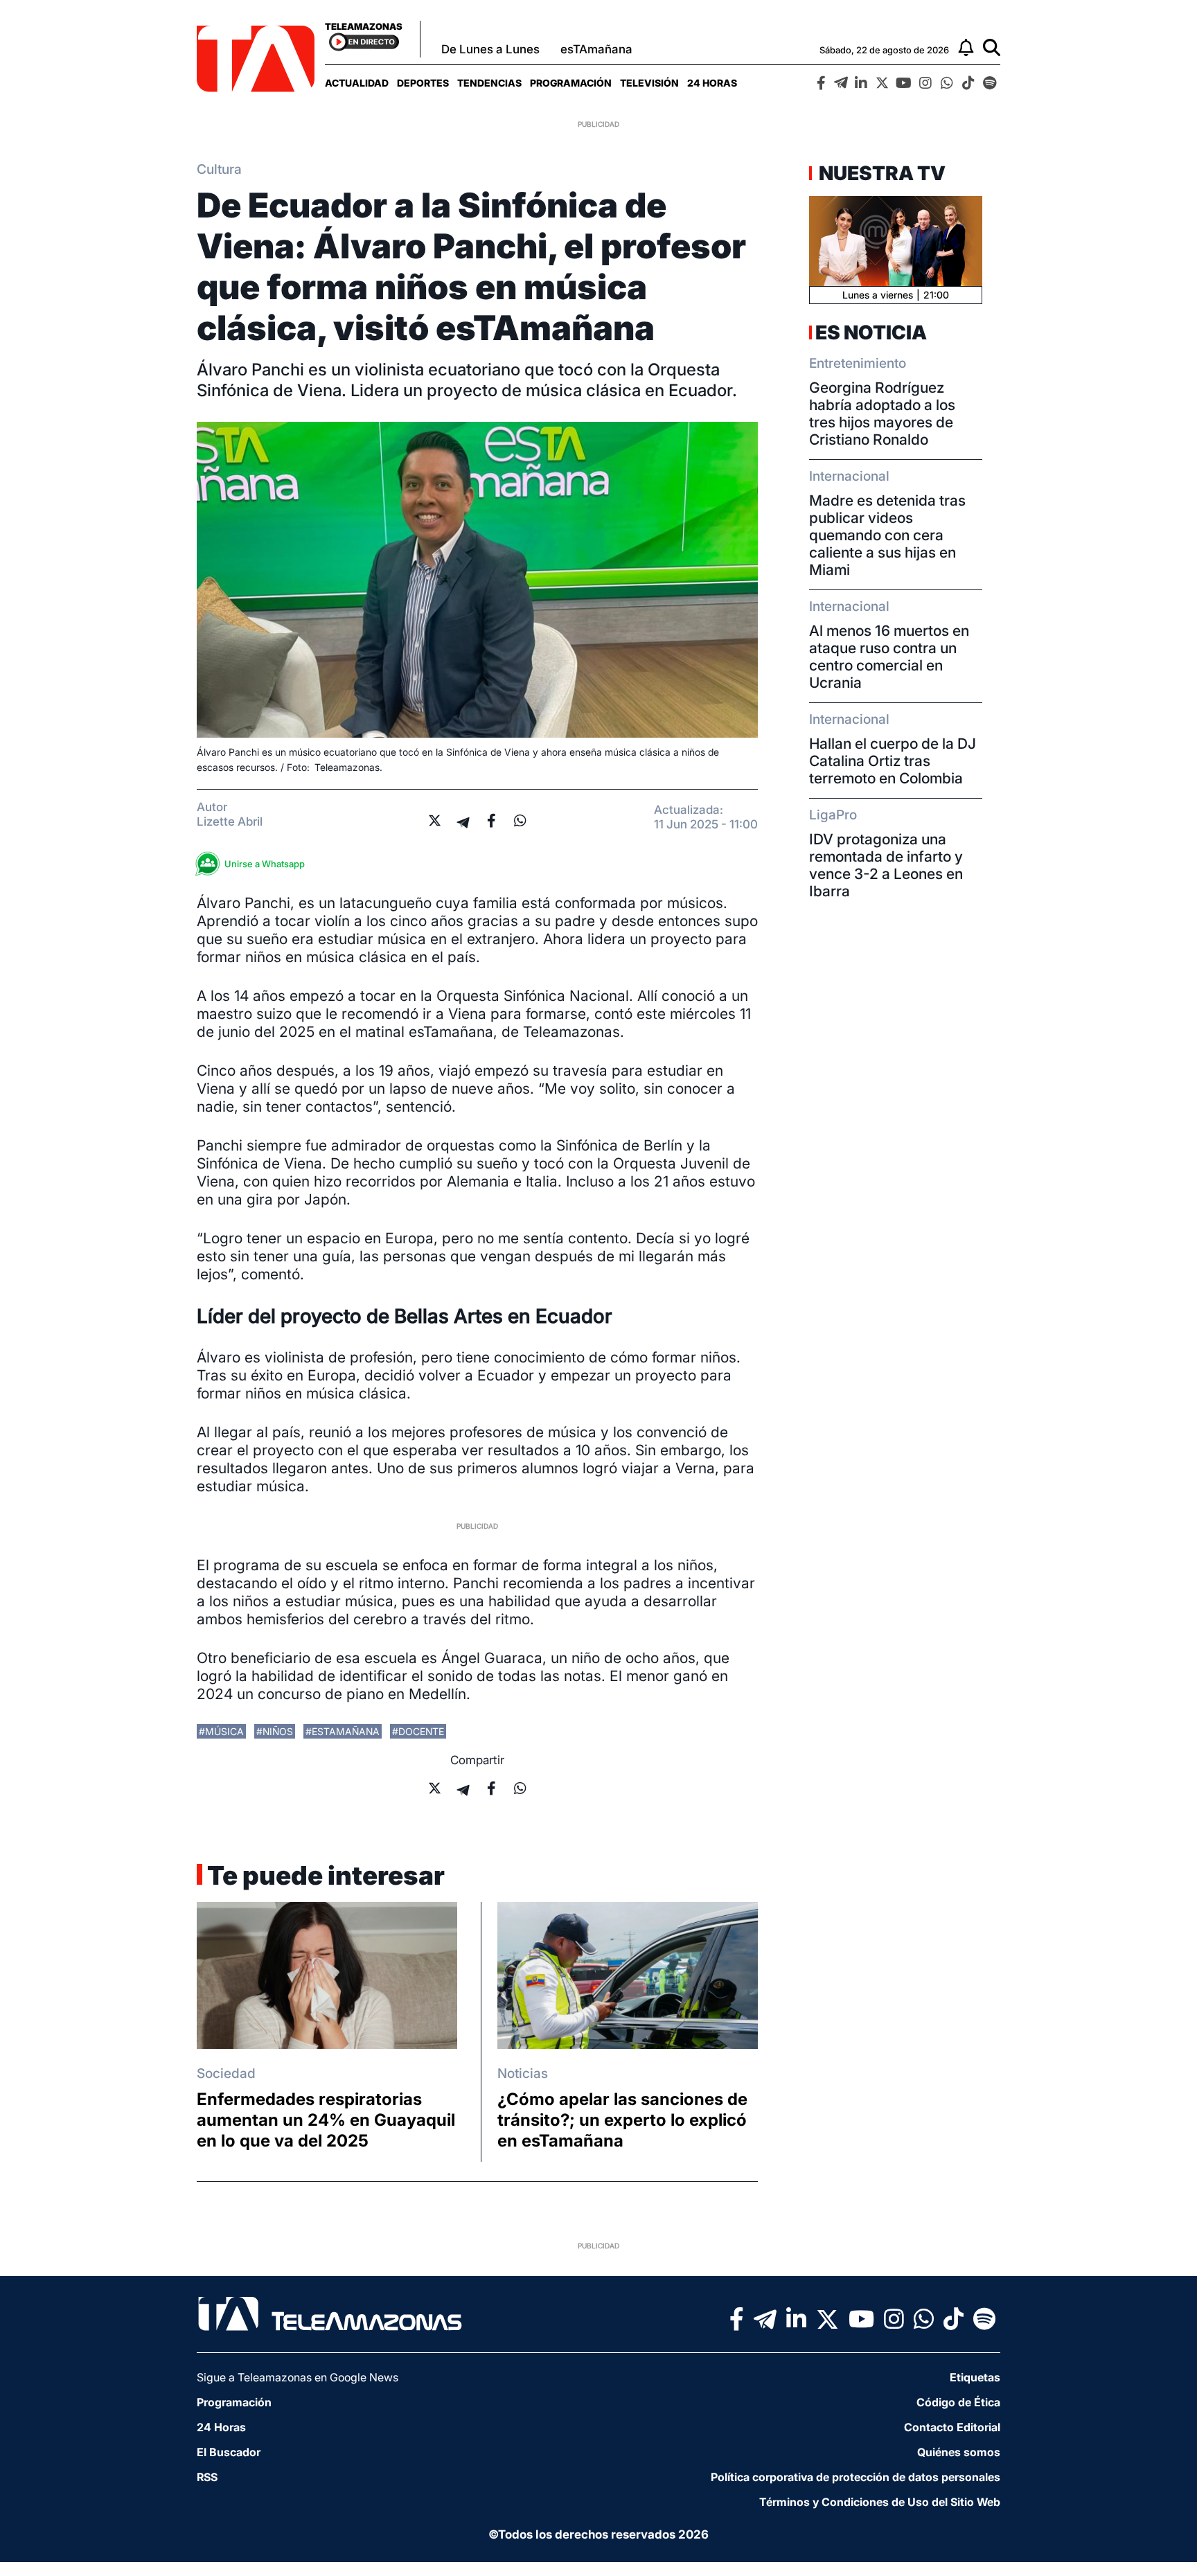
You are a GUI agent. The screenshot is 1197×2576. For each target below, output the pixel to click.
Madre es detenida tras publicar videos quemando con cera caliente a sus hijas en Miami (887, 535)
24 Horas (712, 83)
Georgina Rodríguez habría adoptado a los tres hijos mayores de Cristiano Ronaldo (882, 414)
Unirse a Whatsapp (265, 864)
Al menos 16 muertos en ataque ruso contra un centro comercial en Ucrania (889, 657)
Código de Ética (958, 2402)
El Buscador (229, 2452)
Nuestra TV (880, 173)
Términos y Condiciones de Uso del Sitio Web (880, 2502)
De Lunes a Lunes (490, 49)
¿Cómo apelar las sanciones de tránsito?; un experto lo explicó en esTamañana (622, 2120)
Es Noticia (871, 332)
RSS (207, 2477)
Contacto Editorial (952, 2427)
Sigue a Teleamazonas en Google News (298, 2377)
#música (221, 1731)
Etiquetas (975, 2377)
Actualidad (357, 83)
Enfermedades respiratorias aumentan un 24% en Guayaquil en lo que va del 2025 (326, 2120)
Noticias (523, 2073)
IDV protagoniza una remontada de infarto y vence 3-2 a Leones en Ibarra (886, 865)
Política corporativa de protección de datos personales (855, 2477)
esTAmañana (596, 49)
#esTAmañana (343, 1731)
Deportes (423, 83)
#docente (418, 1731)
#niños (275, 1731)
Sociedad (226, 2073)
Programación (571, 83)
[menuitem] (357, 83)
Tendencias (489, 83)
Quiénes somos (959, 2452)
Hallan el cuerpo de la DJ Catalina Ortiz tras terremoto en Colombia (893, 761)
